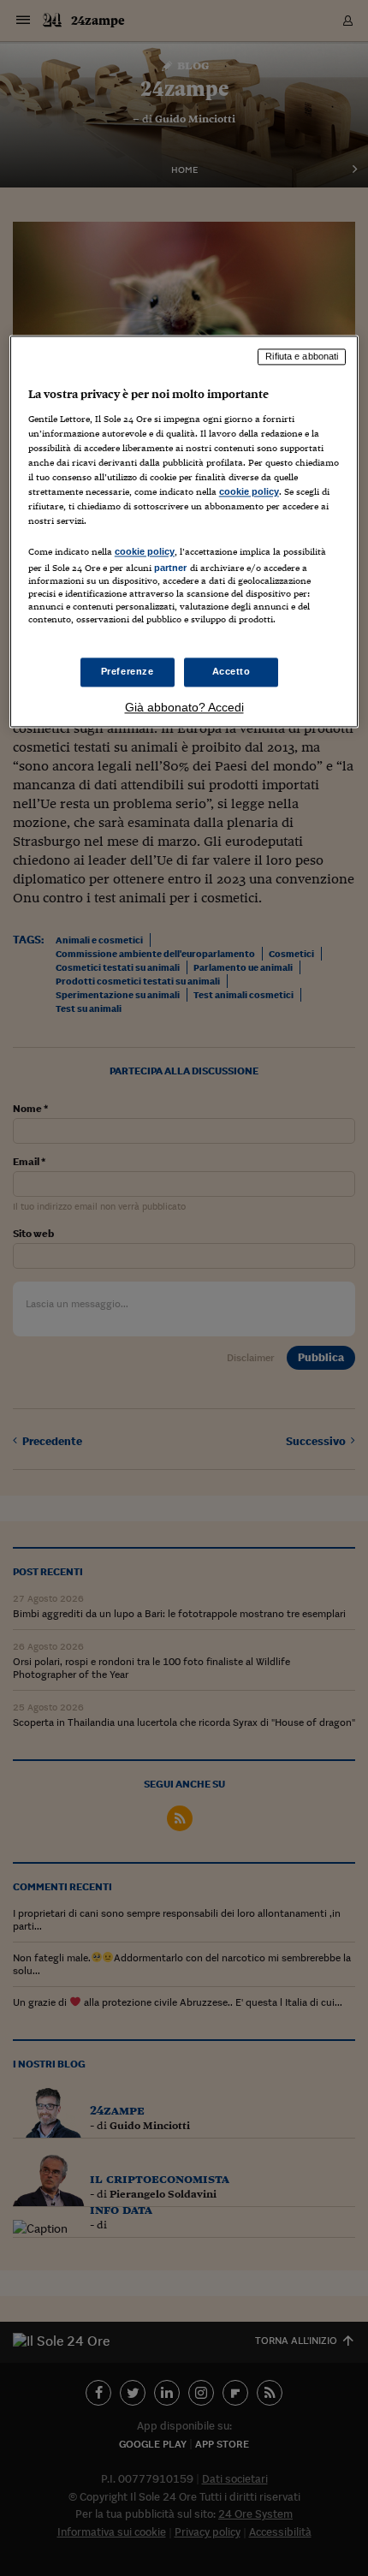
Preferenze (128, 671)
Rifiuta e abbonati (302, 357)
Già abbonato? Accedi (184, 707)
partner (171, 568)
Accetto (231, 671)
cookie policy (249, 492)
